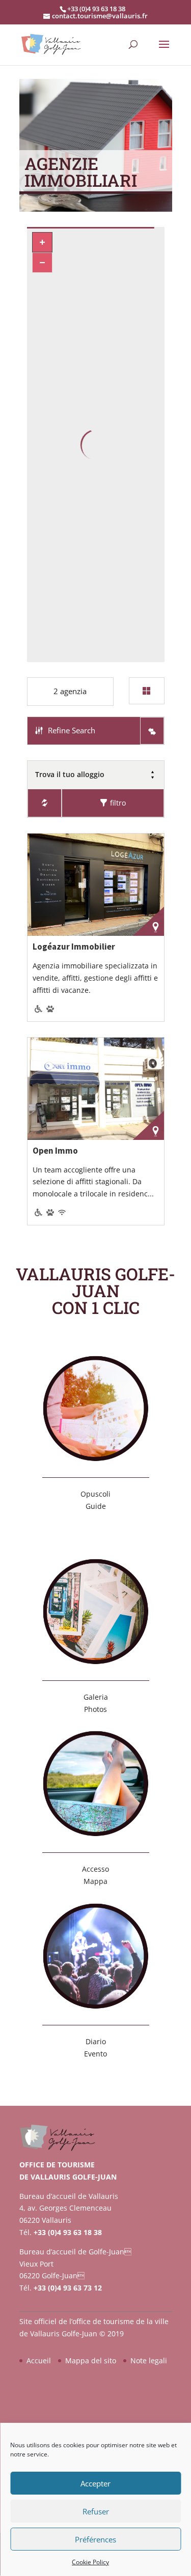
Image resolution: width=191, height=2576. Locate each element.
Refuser (96, 2511)
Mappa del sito (91, 2360)
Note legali (149, 2360)
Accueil (39, 2360)
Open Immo (55, 1151)
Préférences (95, 2539)
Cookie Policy (90, 2562)
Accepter (95, 2483)
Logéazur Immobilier (74, 947)
